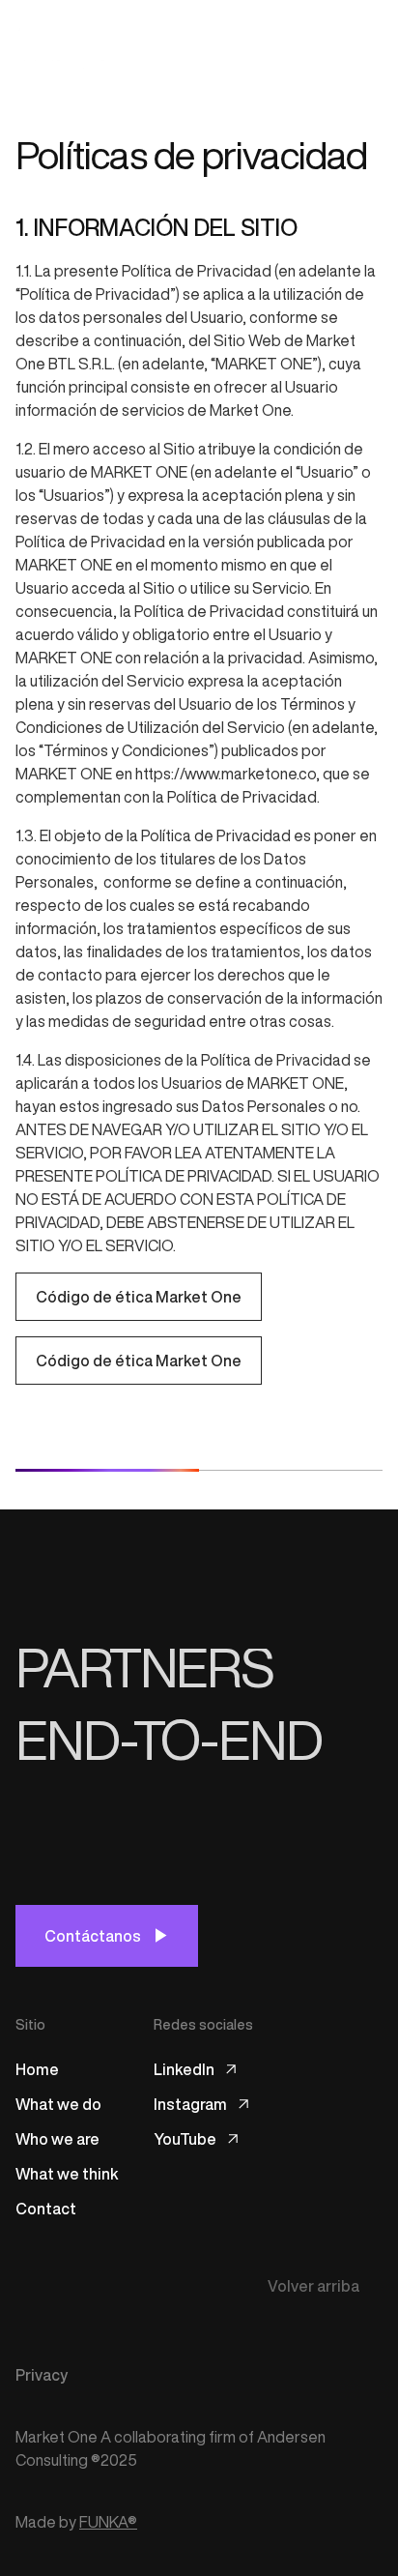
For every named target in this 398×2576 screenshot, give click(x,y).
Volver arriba (313, 2286)
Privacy (42, 2375)
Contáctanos (93, 1936)
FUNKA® (108, 2522)
